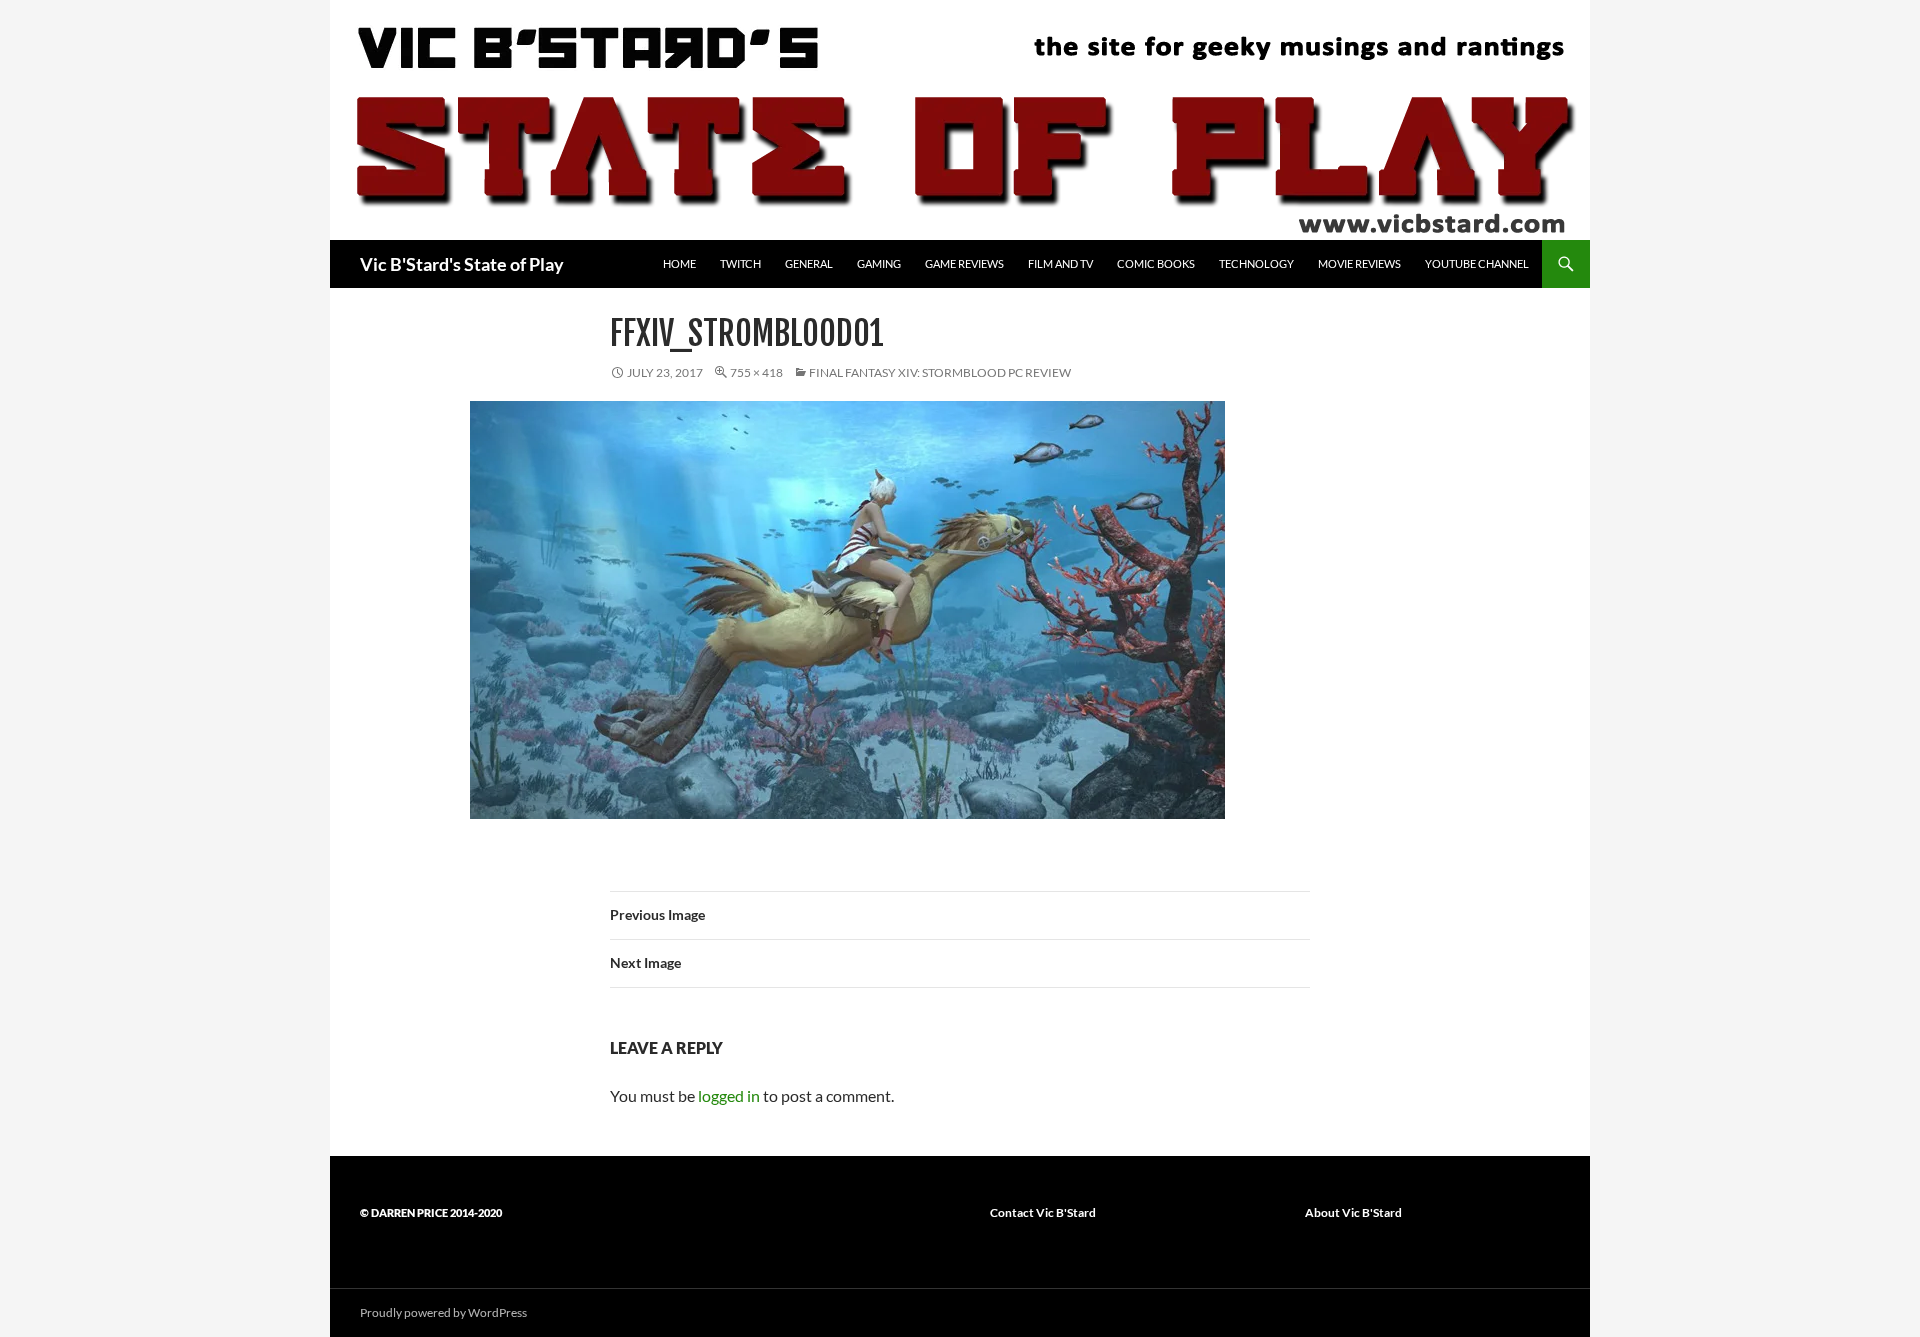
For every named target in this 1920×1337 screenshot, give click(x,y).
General (809, 263)
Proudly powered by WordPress (443, 1312)
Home (679, 263)
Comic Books (1156, 263)
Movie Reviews (1359, 263)
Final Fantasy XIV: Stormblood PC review (940, 372)
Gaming (879, 263)
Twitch (740, 263)
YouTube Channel (1477, 263)
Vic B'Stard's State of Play (462, 264)
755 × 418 (756, 372)
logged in (729, 1095)
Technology (1256, 263)
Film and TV (1060, 263)
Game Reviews (964, 263)
